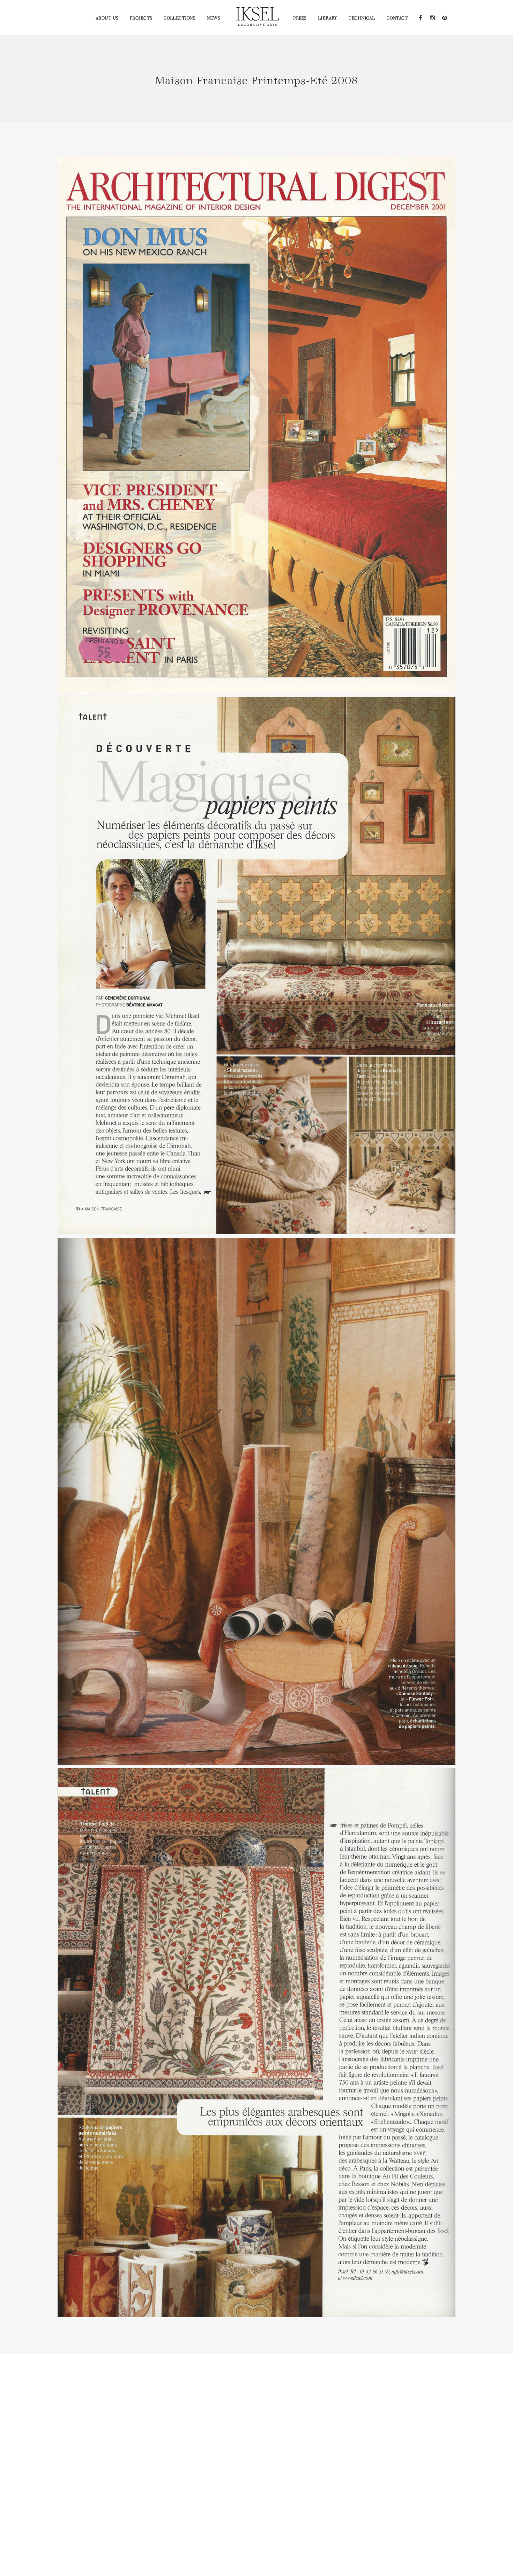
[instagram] (432, 17)
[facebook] (420, 17)
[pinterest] (444, 17)
